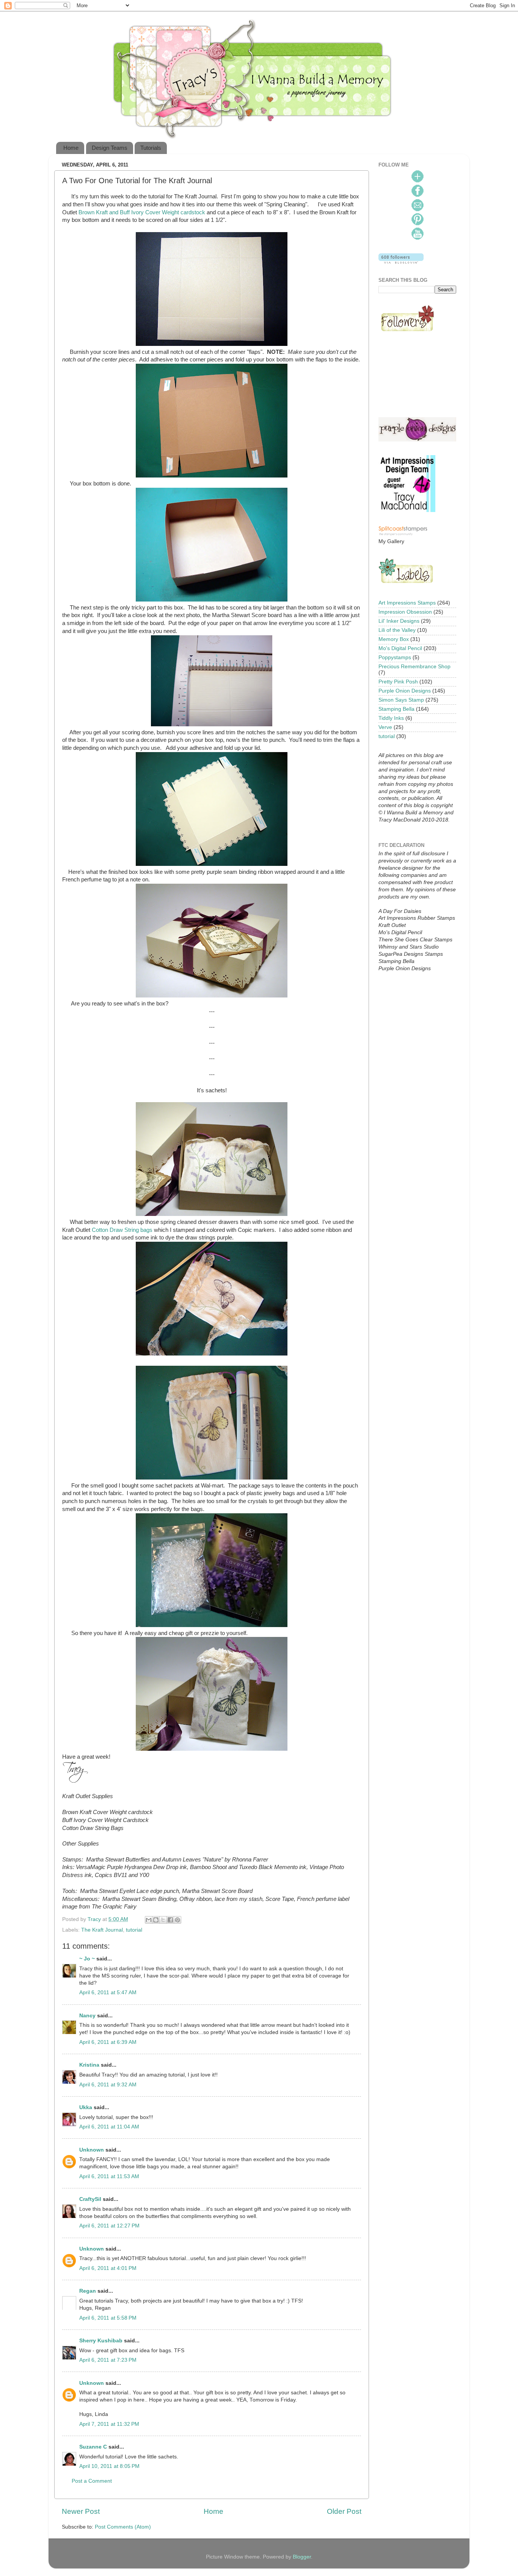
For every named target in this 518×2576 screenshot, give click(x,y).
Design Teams (110, 148)
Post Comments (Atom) (123, 2527)
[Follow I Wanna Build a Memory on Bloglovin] (401, 262)
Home (71, 148)
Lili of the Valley (397, 630)
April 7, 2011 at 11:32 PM (109, 2424)
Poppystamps (395, 657)
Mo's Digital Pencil (400, 648)
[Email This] (149, 1920)
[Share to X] (163, 1920)
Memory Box (394, 639)
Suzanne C (93, 2447)
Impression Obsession (405, 612)
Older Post (344, 2511)
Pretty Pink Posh (398, 682)
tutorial (134, 1930)
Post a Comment (92, 2481)
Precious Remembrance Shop (414, 667)
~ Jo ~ (87, 1959)
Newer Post (81, 2511)
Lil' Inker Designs (399, 621)
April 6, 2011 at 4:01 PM (108, 2268)
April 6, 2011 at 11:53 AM (109, 2176)
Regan (88, 2291)
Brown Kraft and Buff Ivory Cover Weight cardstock (141, 212)
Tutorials (151, 148)
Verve (385, 727)
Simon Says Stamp (401, 700)
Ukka (86, 2107)
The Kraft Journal (102, 1930)
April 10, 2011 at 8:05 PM (109, 2466)
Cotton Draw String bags (122, 1230)
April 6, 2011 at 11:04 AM (109, 2127)
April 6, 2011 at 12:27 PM (109, 2226)
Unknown (92, 2150)
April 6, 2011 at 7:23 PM (108, 2360)
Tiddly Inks (391, 718)
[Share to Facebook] (170, 1920)
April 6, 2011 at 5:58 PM (108, 2318)
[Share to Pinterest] (177, 1920)
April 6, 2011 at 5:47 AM (108, 1992)
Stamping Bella (396, 709)
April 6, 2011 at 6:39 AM (108, 2042)
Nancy (87, 2016)
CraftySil (90, 2199)
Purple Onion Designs (405, 691)
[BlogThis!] (156, 1920)
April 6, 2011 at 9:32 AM (108, 2085)
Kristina (89, 2065)
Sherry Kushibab (101, 2341)
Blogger (302, 2557)
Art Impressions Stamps (407, 603)
